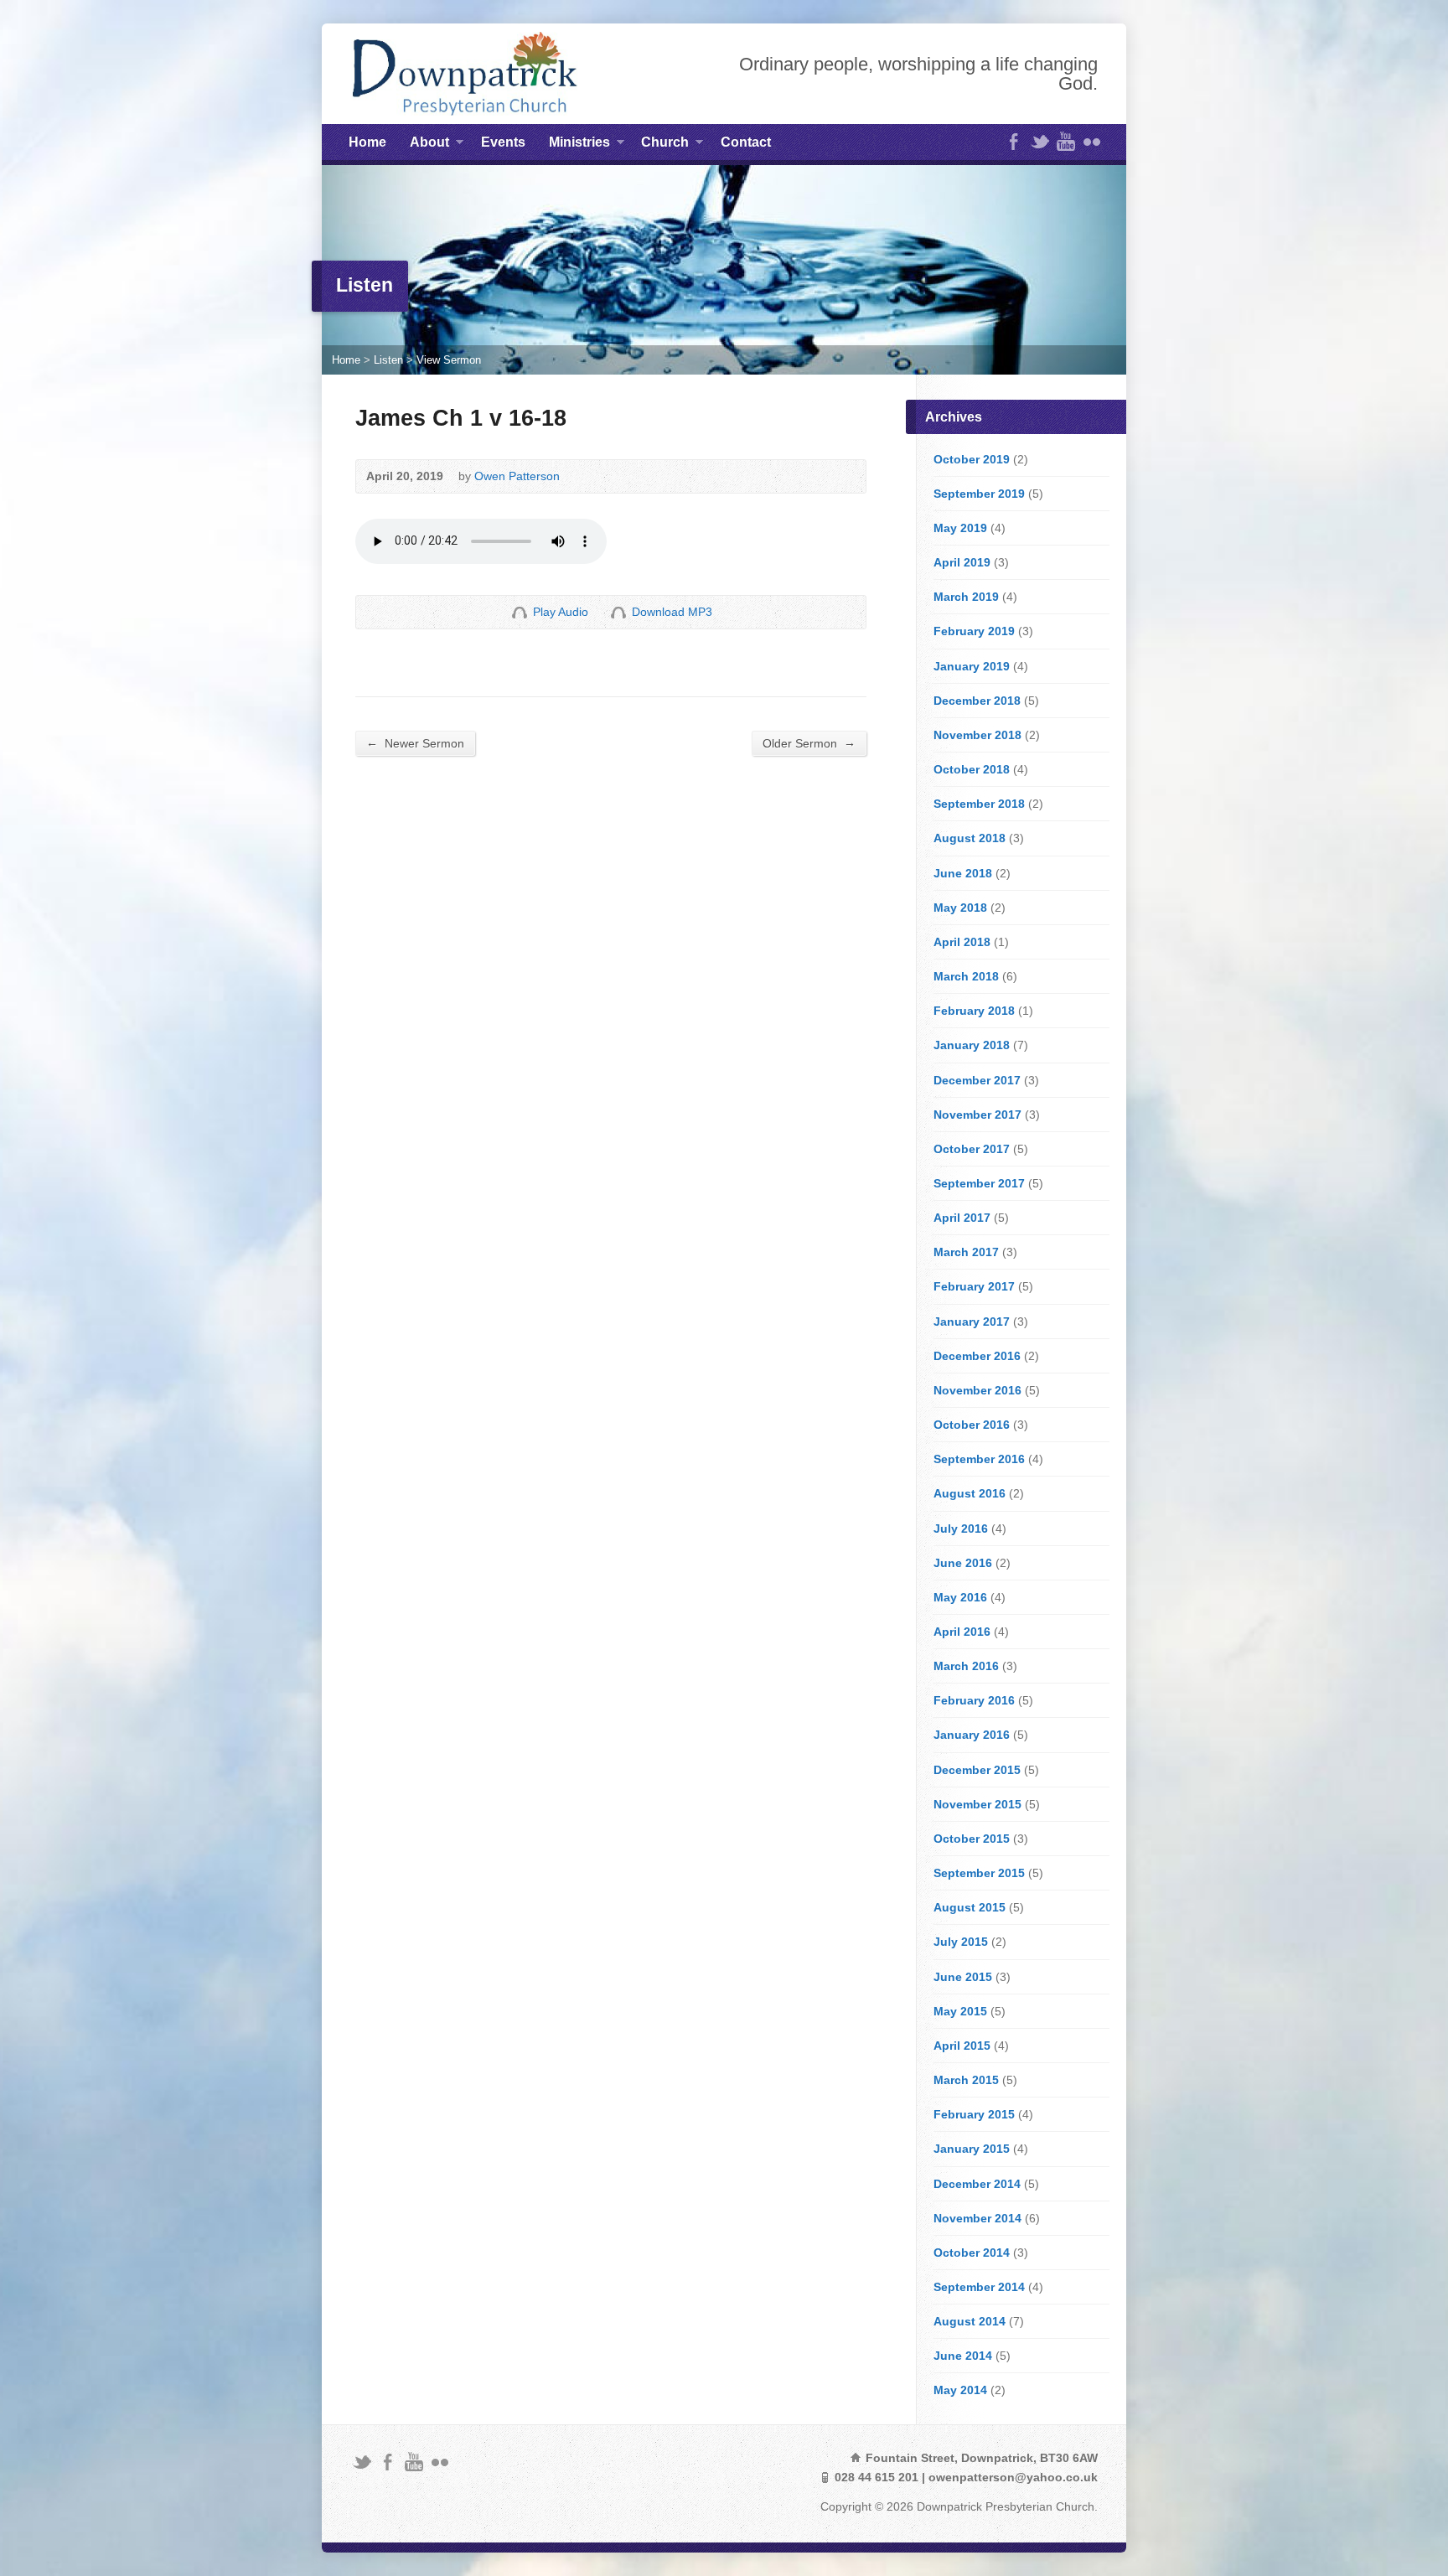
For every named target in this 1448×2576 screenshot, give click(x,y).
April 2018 (962, 942)
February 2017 (974, 1286)
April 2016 (962, 1632)
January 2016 (972, 1735)
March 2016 (966, 1666)
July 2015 (961, 1942)
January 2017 (972, 1322)
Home (367, 142)
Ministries (579, 145)
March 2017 (966, 1252)
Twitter (1039, 141)
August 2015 (970, 1907)
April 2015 (962, 2046)
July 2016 (961, 1529)
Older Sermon (809, 743)
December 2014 (977, 2184)
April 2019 (962, 562)
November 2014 (977, 2218)
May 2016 (960, 1597)
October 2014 (972, 2253)
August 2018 (970, 838)
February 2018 (974, 1011)
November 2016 (977, 1390)
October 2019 (972, 459)
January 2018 (972, 1045)
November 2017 (977, 1115)
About (429, 145)
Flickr (1091, 141)
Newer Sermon (415, 743)
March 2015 (966, 2080)
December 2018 (977, 701)
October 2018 (972, 769)
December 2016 (977, 1356)
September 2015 (979, 1873)
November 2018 (977, 735)
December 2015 (977, 1770)
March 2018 (966, 976)
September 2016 (979, 1459)
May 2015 (960, 2011)
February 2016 (974, 1700)
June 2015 (963, 1977)
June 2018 (963, 873)
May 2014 (960, 2390)
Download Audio (618, 612)
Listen (388, 360)
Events (503, 142)
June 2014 (963, 2356)
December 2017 (977, 1080)
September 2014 (979, 2287)
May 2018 (960, 908)
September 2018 (979, 804)
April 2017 (962, 1218)
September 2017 (979, 1183)
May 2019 (960, 528)
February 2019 (974, 631)
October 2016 (972, 1425)
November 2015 (977, 1804)
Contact (746, 142)
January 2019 (972, 666)
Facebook (1014, 141)
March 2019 (966, 597)
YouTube (1065, 141)
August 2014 (970, 2321)
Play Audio (519, 612)
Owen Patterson (517, 476)
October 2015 (972, 1839)
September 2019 (979, 494)
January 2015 (972, 2149)
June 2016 (963, 1563)
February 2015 (974, 2114)
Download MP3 (672, 612)
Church (665, 145)
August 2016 (970, 1493)
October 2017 (972, 1149)
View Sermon (449, 360)
